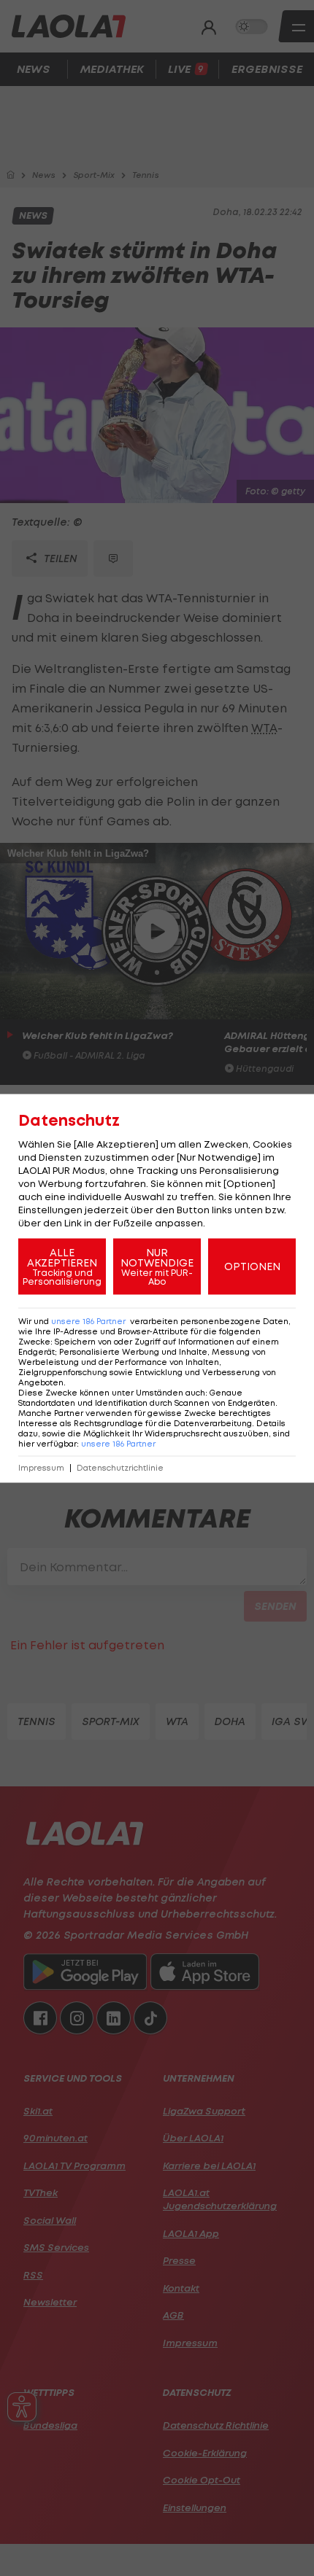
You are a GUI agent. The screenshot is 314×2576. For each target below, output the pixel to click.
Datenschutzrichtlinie (120, 1467)
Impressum (41, 1467)
